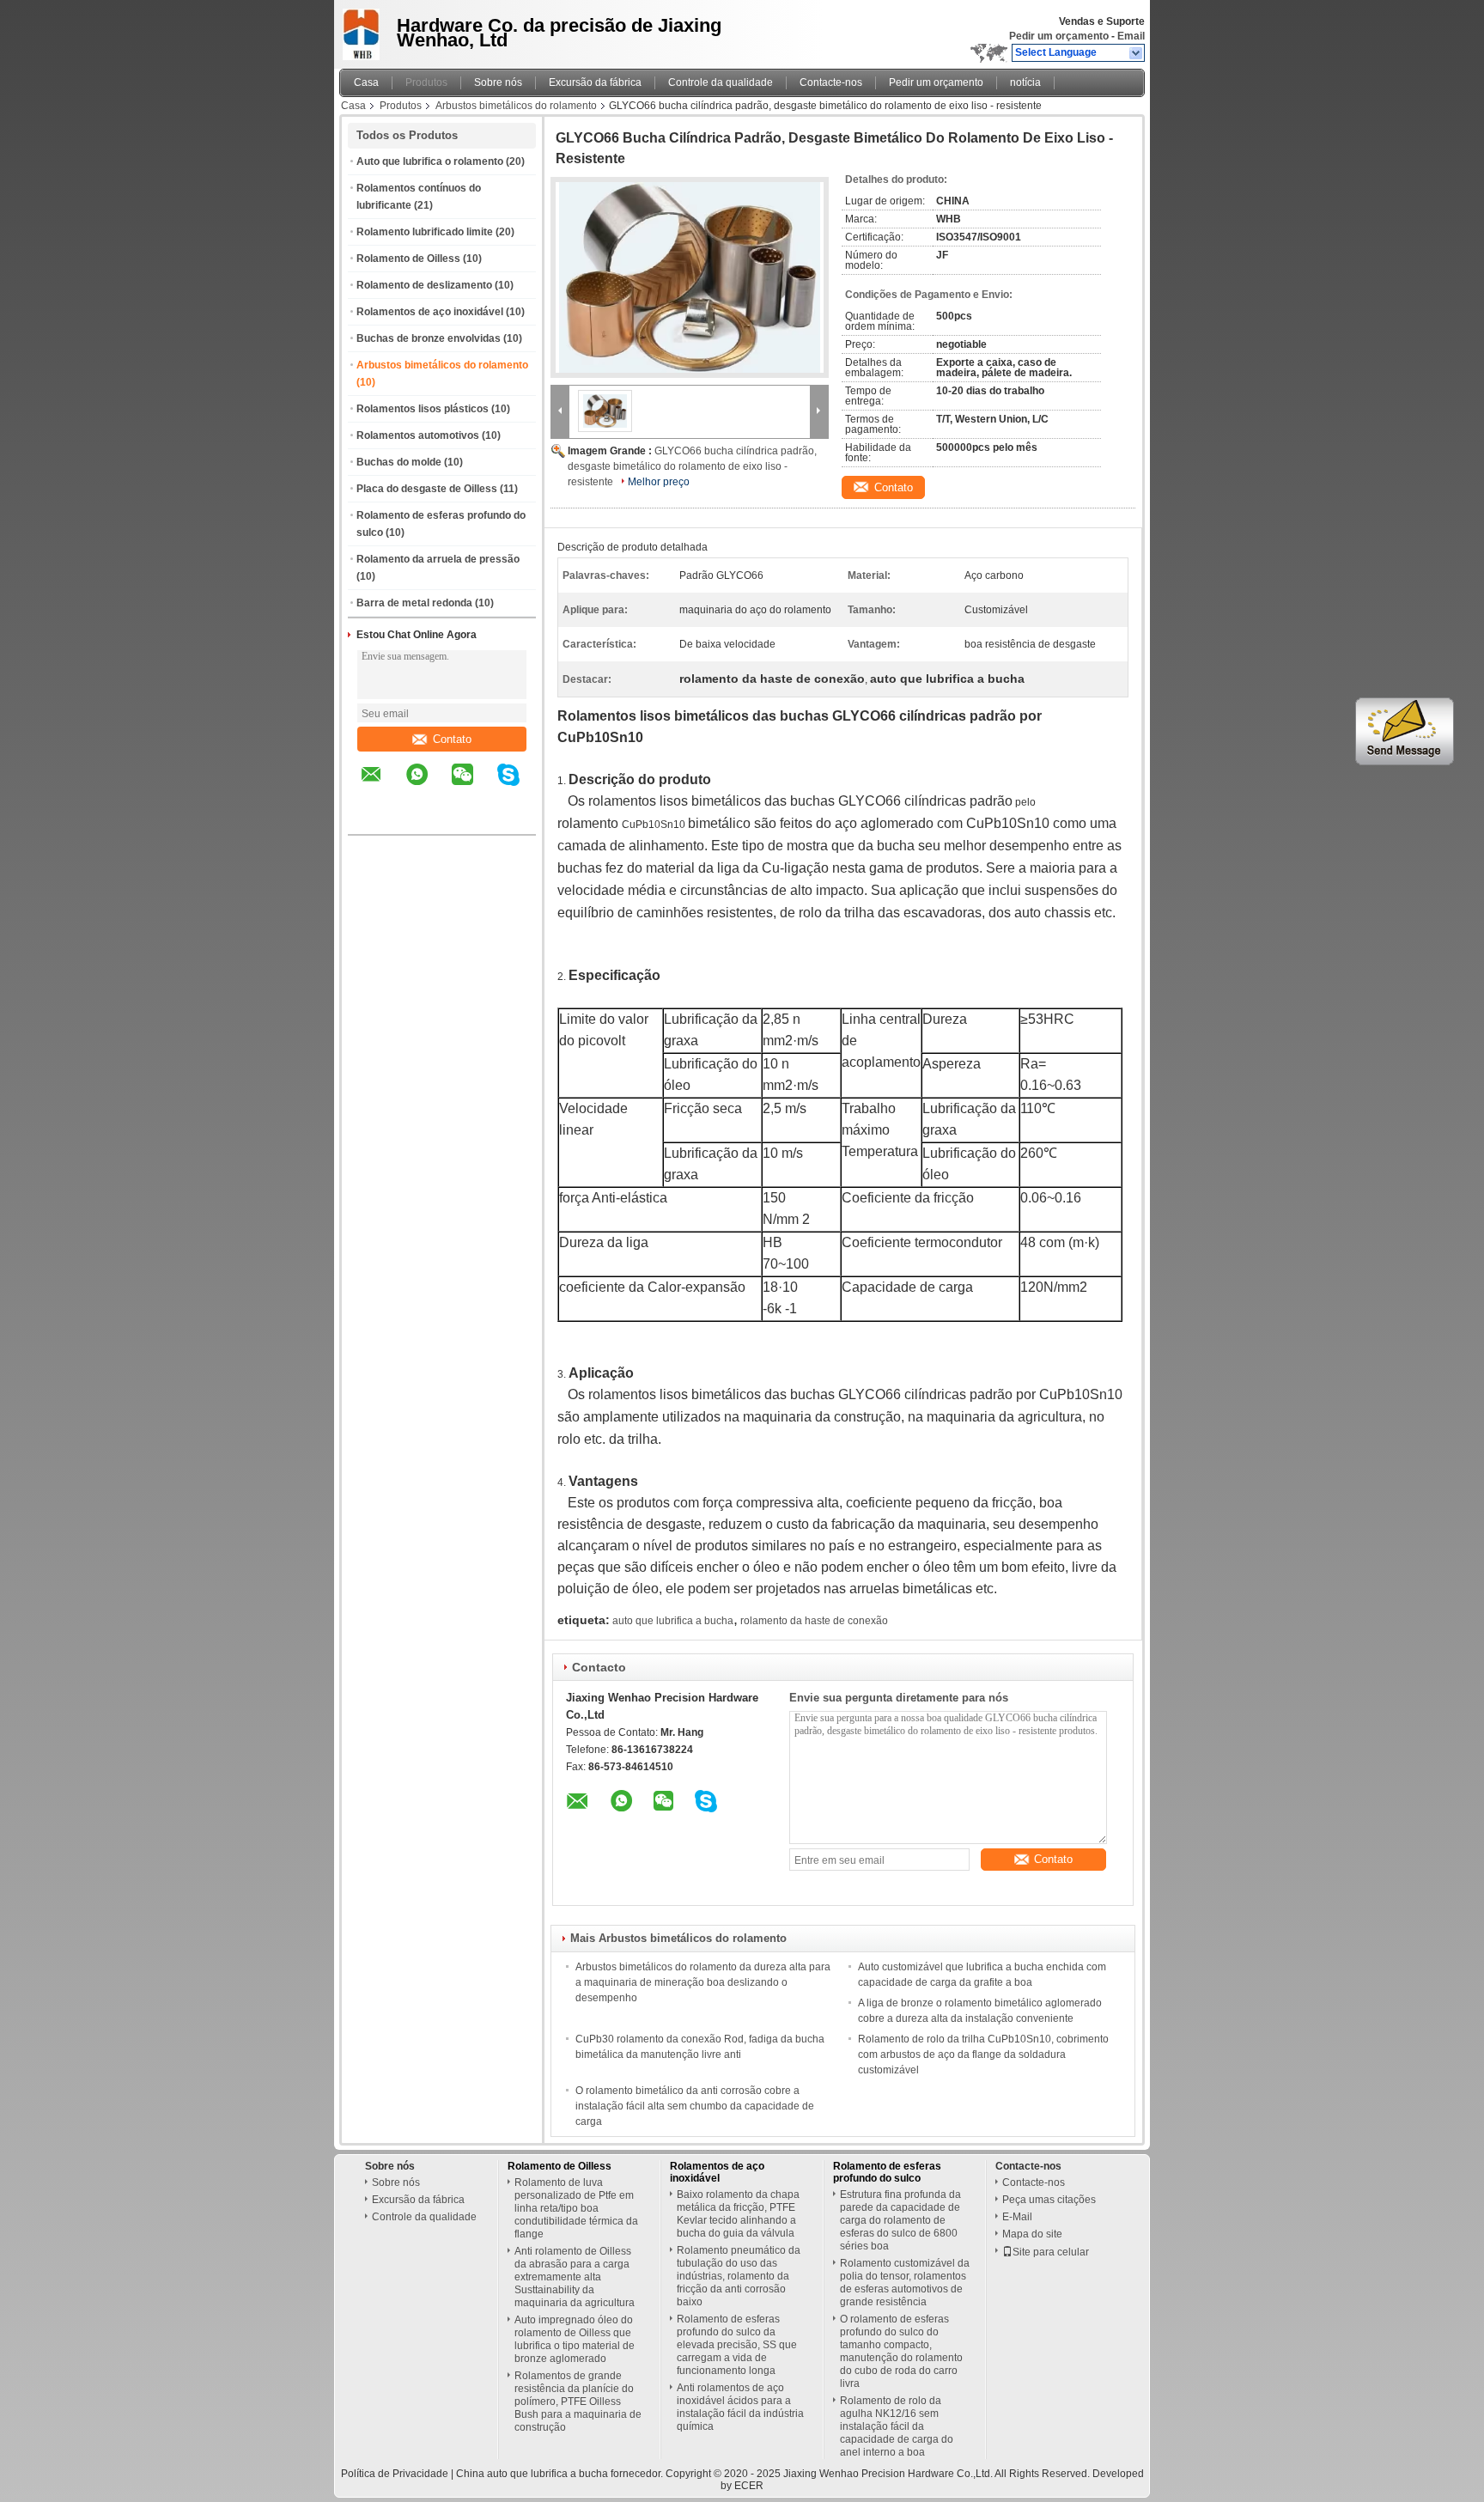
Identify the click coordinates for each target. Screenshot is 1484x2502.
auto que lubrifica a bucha (673, 1621)
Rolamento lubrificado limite (425, 232)
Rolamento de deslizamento (424, 285)
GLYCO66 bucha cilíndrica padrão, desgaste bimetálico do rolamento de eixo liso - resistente (692, 466)
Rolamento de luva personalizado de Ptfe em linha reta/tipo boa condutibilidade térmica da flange (576, 2208)
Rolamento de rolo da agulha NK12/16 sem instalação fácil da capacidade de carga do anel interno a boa (897, 2426)
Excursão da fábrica (595, 82)
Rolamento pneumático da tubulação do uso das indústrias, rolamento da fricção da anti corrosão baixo (739, 2276)
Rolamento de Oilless (408, 259)
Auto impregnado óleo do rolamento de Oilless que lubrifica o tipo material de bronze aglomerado (575, 2339)
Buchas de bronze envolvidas (429, 338)
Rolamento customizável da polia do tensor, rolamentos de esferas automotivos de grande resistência (905, 2283)
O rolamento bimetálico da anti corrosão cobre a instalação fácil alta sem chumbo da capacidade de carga (695, 2106)
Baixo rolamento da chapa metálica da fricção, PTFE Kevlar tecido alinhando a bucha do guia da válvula (738, 2214)
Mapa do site (1032, 2234)
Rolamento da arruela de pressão (438, 559)
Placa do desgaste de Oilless (427, 489)
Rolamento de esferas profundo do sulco (887, 2172)
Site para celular (1051, 2252)
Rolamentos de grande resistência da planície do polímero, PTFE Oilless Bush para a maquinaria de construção (578, 2402)
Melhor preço (659, 482)
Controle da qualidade (721, 82)
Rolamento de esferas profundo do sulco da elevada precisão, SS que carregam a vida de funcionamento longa (737, 2345)
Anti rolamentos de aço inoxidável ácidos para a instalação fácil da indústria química (740, 2407)
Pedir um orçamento (1059, 36)
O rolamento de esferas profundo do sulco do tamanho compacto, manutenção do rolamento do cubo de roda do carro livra (901, 2351)
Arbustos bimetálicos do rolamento (516, 106)
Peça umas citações (1049, 2200)
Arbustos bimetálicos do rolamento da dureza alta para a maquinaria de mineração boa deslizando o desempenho (703, 1982)
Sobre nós (498, 82)
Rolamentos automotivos (418, 435)
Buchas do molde (399, 462)
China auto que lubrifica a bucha (532, 2474)
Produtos (426, 82)
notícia (1025, 82)
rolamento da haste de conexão (814, 1621)
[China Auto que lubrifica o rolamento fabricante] (363, 30)
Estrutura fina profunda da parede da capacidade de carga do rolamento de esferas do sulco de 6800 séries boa (900, 2220)
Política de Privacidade (395, 2474)
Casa (366, 82)
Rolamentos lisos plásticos (423, 409)
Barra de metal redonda (414, 603)
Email (1131, 36)
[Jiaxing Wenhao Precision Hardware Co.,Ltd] (1137, 53)
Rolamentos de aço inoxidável (430, 312)
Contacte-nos (831, 82)
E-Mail (1017, 2217)
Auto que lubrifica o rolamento (430, 161)
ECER (749, 2486)
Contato (452, 739)
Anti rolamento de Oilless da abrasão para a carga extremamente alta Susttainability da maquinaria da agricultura (575, 2277)
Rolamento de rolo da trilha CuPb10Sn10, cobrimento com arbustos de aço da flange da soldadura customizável (983, 2055)
